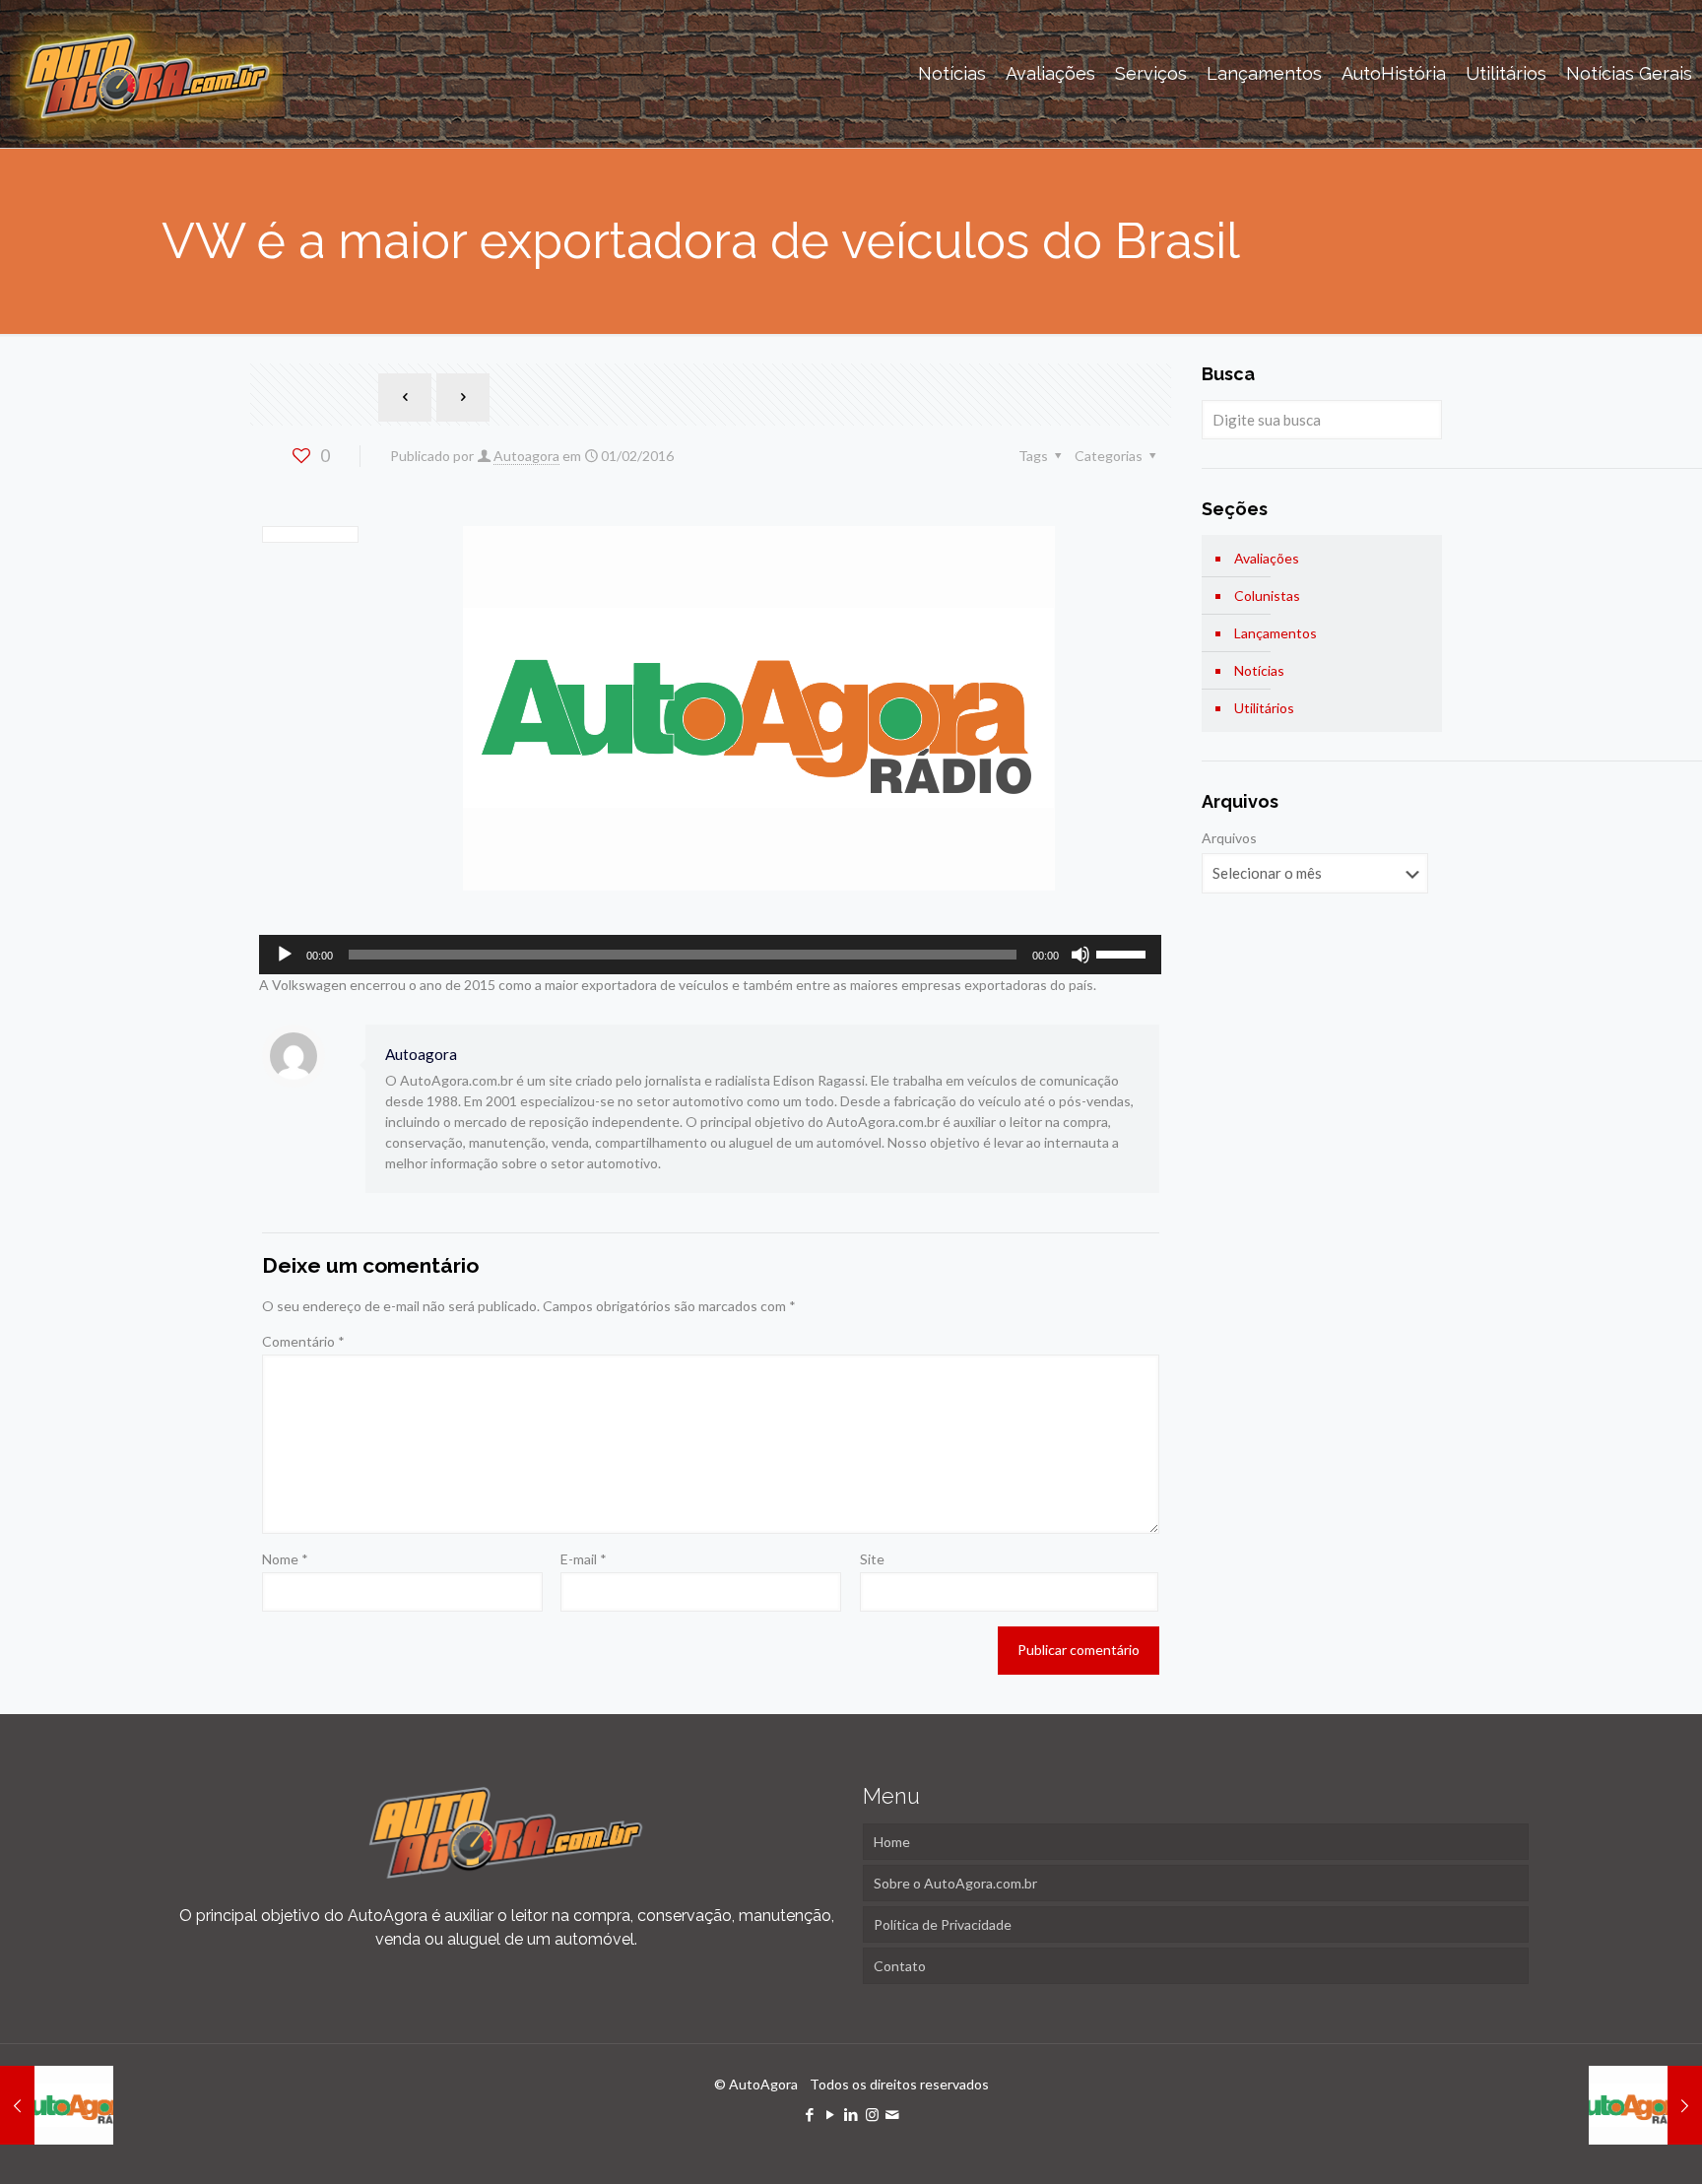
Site (872, 1559)
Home (892, 1842)
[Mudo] (1080, 955)
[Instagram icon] (872, 2114)
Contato (900, 1966)
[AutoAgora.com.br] (146, 74)
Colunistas (1267, 596)
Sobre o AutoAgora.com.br (955, 1883)
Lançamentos (1276, 633)
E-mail (584, 1559)
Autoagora (526, 456)
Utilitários (1264, 708)
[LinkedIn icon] (851, 2114)
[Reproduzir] (285, 955)
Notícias (1259, 670)
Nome (285, 1559)
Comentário (303, 1341)
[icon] (893, 2114)
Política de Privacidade (943, 1924)
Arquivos (1229, 838)
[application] (710, 955)
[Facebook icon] (810, 2114)
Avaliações (1267, 558)
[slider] (1124, 953)
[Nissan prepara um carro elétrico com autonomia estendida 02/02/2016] (1645, 2105)
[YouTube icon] (831, 2114)
